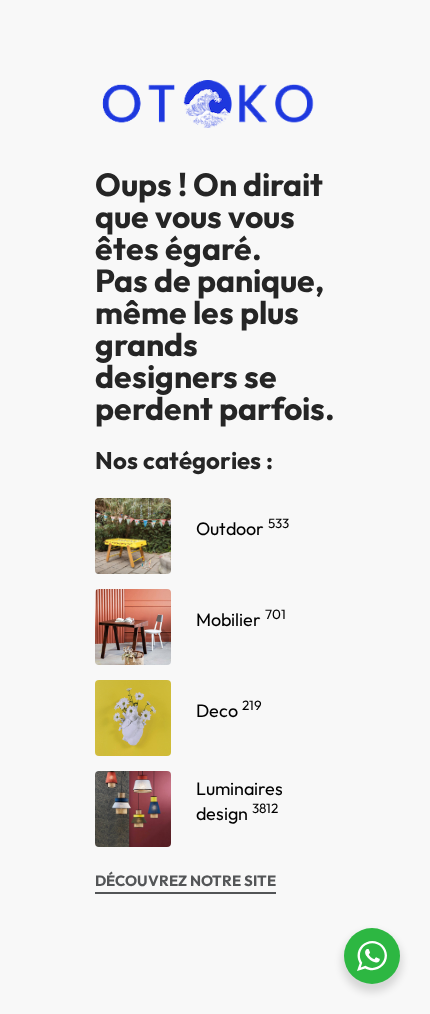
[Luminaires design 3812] (133, 809)
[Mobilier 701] (133, 627)
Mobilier (241, 619)
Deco (229, 710)
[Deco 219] (133, 718)
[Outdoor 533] (133, 536)
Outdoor (242, 528)
